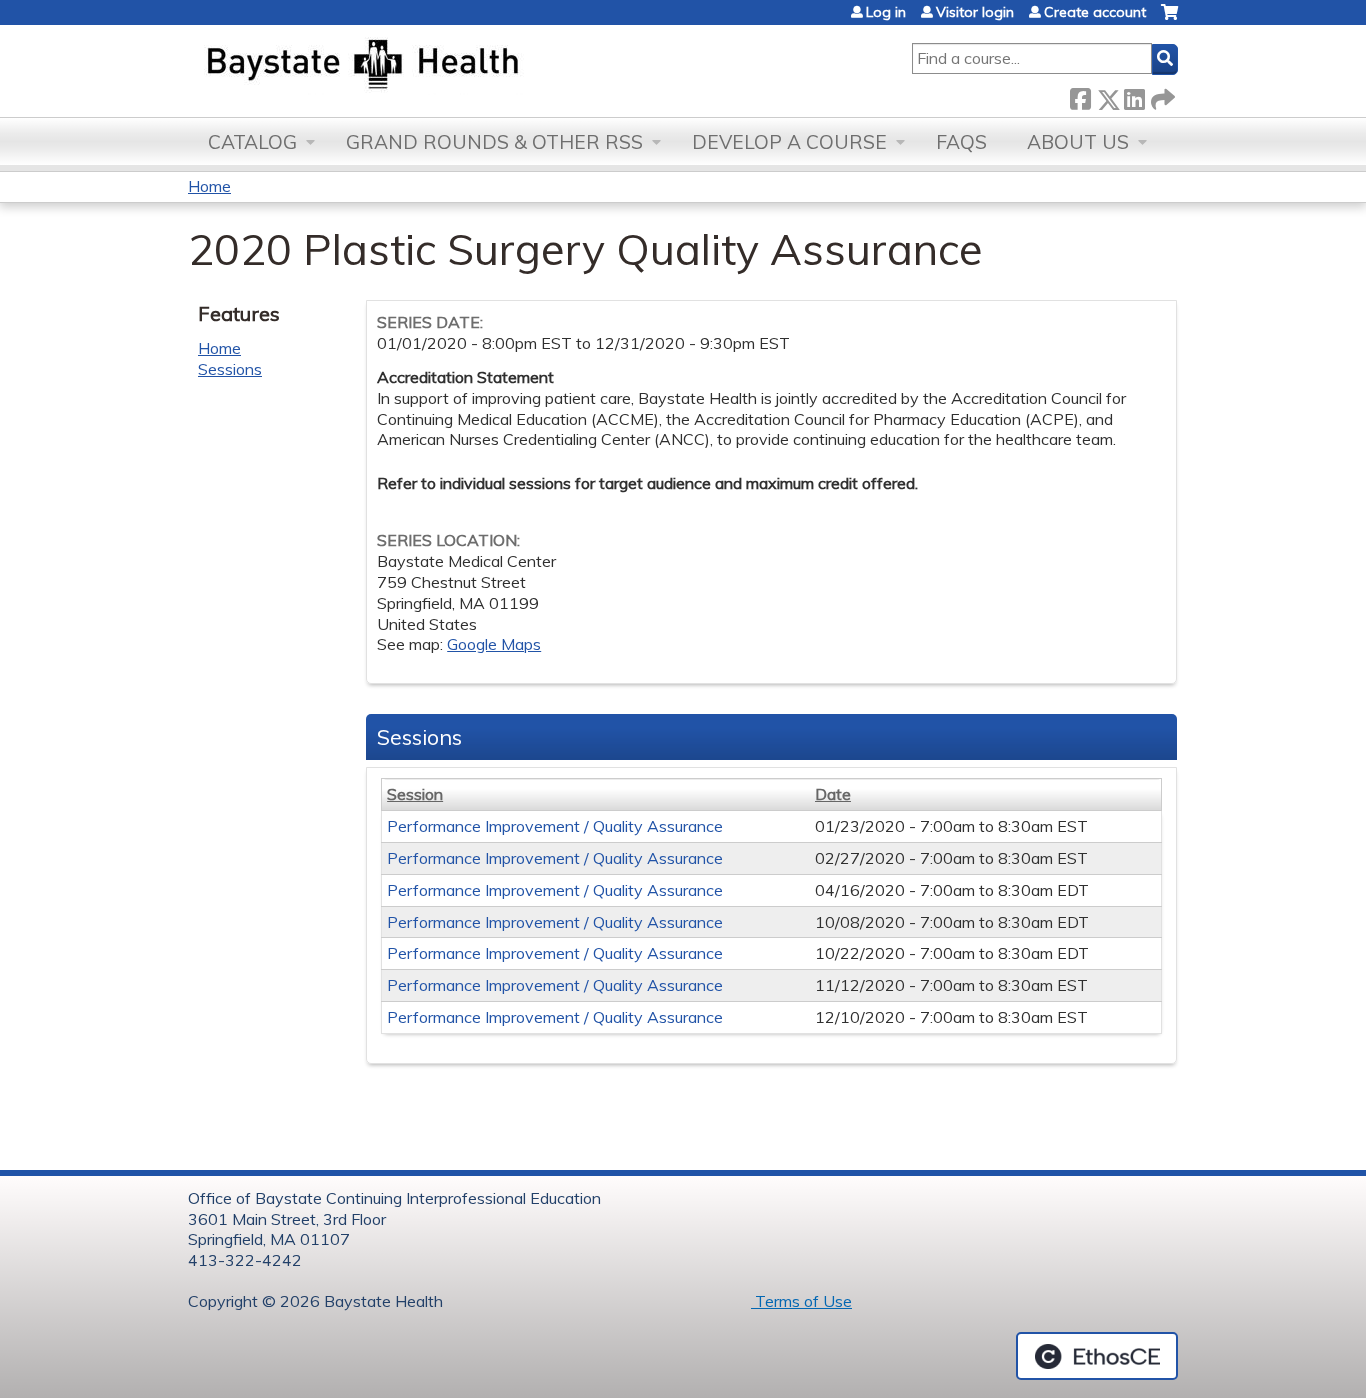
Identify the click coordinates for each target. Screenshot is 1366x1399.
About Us (1078, 142)
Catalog (252, 142)
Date (833, 794)
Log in (886, 12)
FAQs (961, 142)
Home (209, 186)
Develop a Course (789, 142)
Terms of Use (801, 1301)
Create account (1095, 12)
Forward (1161, 95)
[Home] (456, 66)
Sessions (230, 369)
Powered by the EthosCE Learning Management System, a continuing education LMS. (1097, 1356)
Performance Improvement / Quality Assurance (555, 826)
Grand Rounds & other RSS (494, 142)
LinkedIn (1134, 95)
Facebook (1080, 95)
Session (415, 794)
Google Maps (494, 644)
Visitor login (975, 12)
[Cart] (1169, 19)
